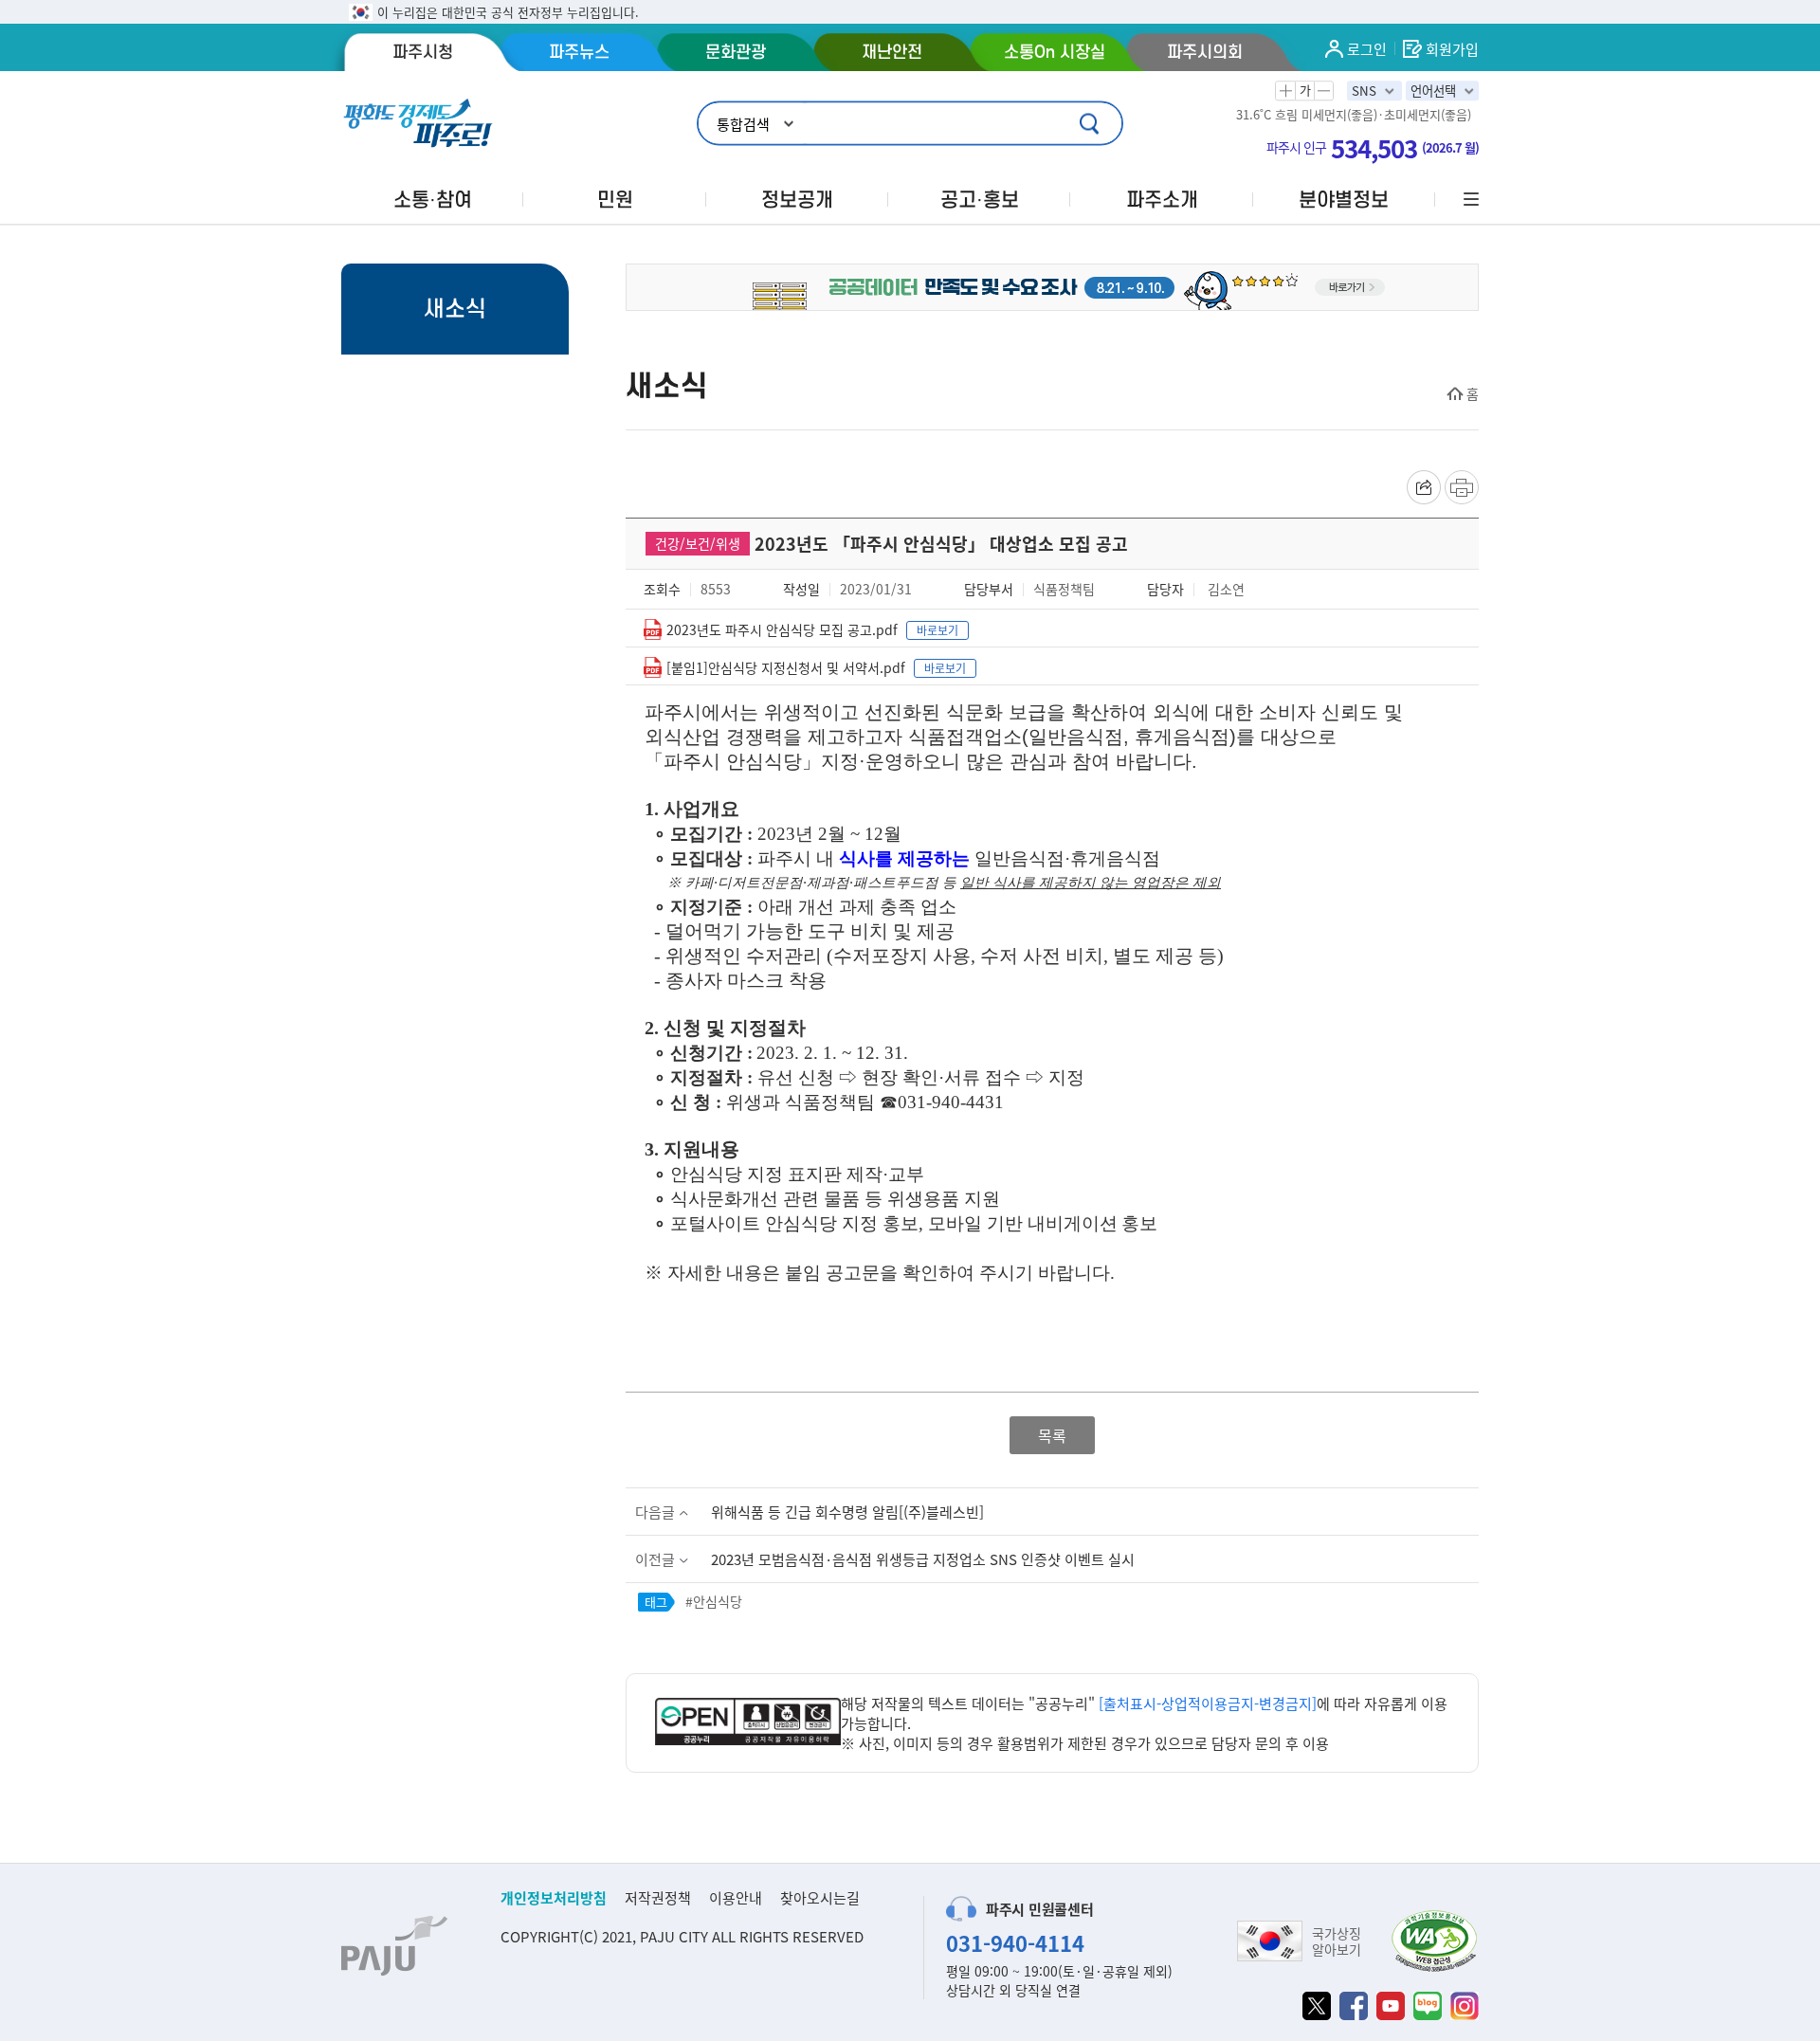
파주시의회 (1205, 52)
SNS (1364, 91)
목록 (1052, 1435)
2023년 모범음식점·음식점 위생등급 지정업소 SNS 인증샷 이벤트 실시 (923, 1559)
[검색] (1091, 124)
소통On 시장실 (1055, 52)
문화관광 (736, 52)
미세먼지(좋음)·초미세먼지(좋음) (1386, 115)
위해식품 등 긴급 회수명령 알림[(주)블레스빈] (847, 1512)
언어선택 (1433, 91)
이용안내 (736, 1897)
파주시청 (423, 52)
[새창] (1317, 2006)
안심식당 (718, 1601)
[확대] (1285, 91)
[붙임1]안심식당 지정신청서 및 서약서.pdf (786, 667)
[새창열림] (748, 1723)
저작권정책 (658, 1897)
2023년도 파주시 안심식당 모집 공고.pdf (782, 629)
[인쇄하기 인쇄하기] (1462, 487)
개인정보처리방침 (554, 1897)
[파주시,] (1052, 285)
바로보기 (937, 630)
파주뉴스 (579, 52)
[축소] (1323, 91)
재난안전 (892, 52)
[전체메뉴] (1469, 200)
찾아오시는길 (820, 1897)
